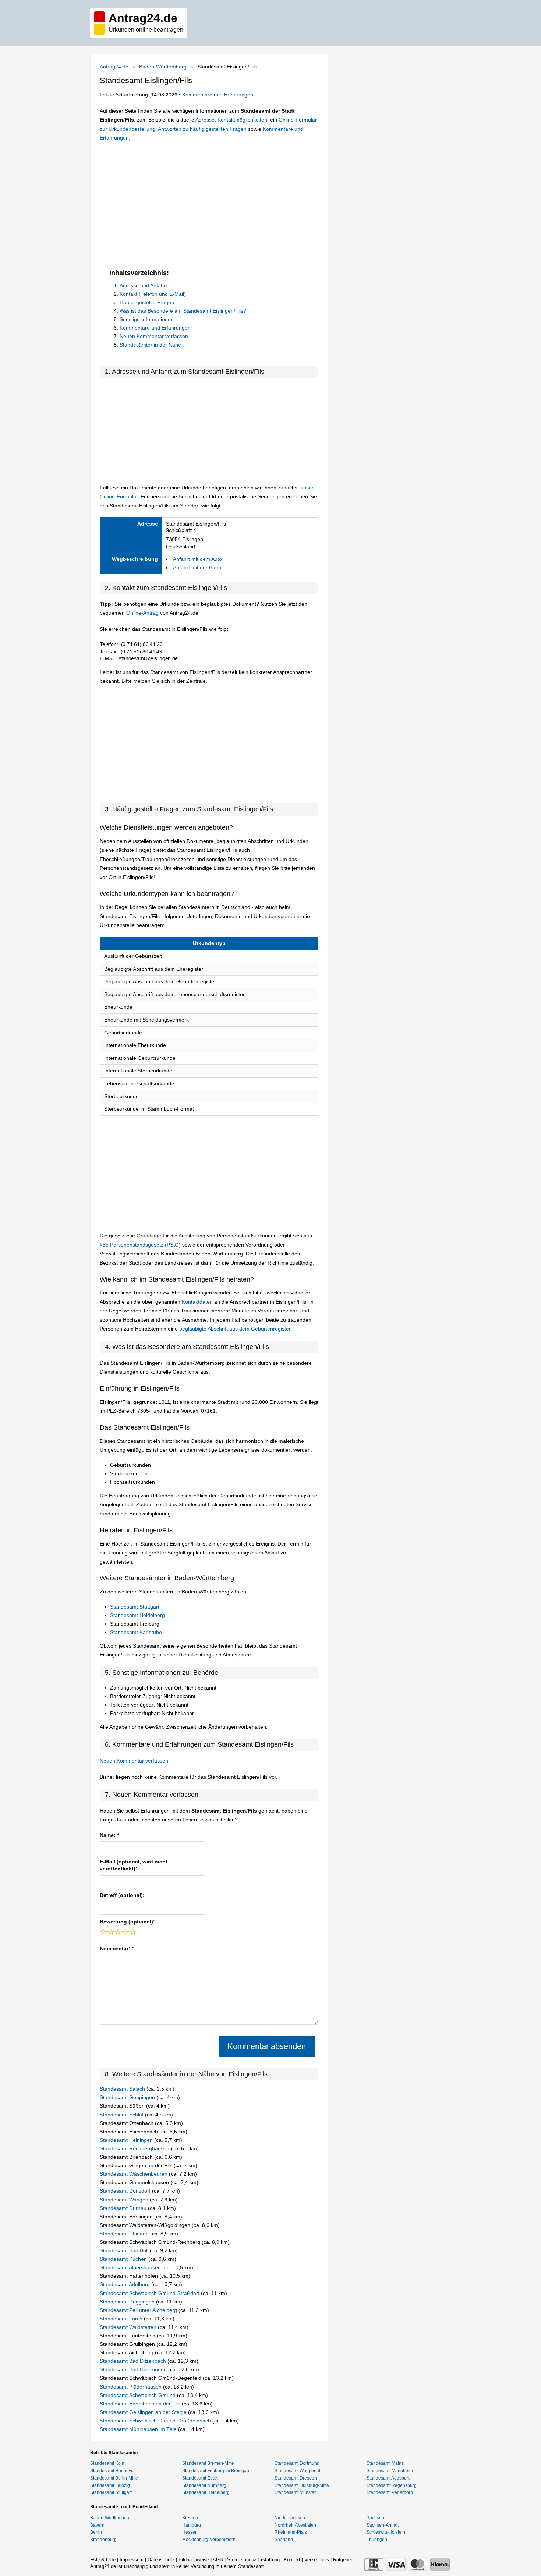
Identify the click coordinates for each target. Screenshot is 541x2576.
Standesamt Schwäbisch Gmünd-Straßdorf (150, 2293)
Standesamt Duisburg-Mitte (302, 2485)
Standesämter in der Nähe (150, 345)
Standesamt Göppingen (128, 2097)
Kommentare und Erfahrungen (218, 95)
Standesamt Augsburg (389, 2478)
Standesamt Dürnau (124, 2208)
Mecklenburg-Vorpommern (209, 2540)
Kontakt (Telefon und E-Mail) (153, 294)
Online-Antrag (142, 613)
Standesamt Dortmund (297, 2463)
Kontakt (292, 2560)
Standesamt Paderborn (390, 2492)
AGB (218, 2560)
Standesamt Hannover (113, 2471)
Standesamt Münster (295, 2492)
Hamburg (192, 2525)
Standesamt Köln (107, 2463)
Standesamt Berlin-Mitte (114, 2478)
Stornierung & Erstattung (253, 2560)
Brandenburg (103, 2540)
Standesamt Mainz (385, 2463)
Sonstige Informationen (147, 319)
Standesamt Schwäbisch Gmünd (138, 2395)
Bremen (190, 2518)
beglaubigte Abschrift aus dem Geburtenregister (235, 1329)
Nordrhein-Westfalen (295, 2525)
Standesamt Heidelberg (137, 1615)
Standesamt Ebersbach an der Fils (141, 2404)
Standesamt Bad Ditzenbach (134, 2361)
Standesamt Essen (201, 2478)
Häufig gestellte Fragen (147, 302)
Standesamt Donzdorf (126, 2191)
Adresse (205, 120)
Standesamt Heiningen (127, 2140)
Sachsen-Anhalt (383, 2525)
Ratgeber (343, 2560)
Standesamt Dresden (296, 2478)
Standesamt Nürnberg (204, 2485)
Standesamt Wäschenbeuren (134, 2174)
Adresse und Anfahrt (143, 285)
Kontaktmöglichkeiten (242, 120)
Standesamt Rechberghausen (135, 2148)
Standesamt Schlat (122, 2115)
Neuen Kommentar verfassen (154, 336)
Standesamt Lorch (122, 2319)
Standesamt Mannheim (390, 2471)
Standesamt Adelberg (125, 2284)
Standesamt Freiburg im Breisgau (216, 2471)
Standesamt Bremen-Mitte (208, 2463)
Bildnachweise (194, 2560)
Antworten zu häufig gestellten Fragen (202, 129)
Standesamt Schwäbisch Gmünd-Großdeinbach (156, 2421)
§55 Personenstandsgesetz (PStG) (141, 1245)
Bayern (97, 2525)
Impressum (132, 2560)
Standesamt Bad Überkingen (134, 2369)
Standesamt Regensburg (392, 2485)
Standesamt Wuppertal (297, 2471)
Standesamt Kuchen (124, 2259)
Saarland (284, 2540)
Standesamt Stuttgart (135, 1607)
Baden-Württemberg (163, 67)
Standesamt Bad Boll (125, 2250)
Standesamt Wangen (125, 2200)
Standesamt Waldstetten (129, 2327)
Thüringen (377, 2540)
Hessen (190, 2532)
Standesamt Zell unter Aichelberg (139, 2310)
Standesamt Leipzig (110, 2485)
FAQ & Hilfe (103, 2560)
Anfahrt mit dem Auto (197, 559)
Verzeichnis (317, 2560)
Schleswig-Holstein (386, 2532)
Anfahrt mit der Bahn (197, 567)
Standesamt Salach (123, 2089)
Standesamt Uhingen (125, 2234)
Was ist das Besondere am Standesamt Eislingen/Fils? (183, 311)
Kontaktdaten (197, 1302)
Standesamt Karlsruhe (136, 1632)
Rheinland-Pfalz (291, 2532)
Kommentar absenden (267, 2046)
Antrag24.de (114, 67)
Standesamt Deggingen (128, 2302)
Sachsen (375, 2518)
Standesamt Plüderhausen (131, 2387)
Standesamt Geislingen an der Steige (144, 2412)
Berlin (96, 2532)
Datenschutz (161, 2560)
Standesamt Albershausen (131, 2267)
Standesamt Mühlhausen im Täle (139, 2429)
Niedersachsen (290, 2518)
